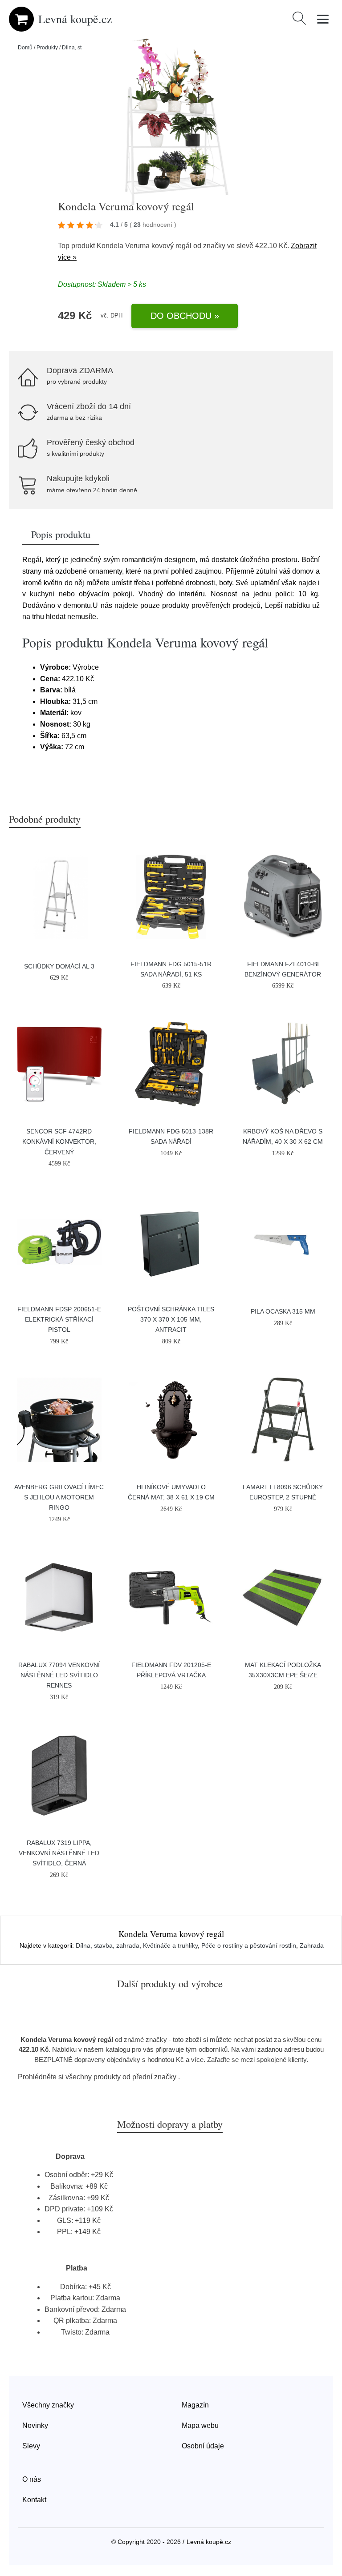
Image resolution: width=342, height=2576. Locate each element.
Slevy (31, 2446)
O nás (32, 2479)
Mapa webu (200, 2425)
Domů (25, 48)
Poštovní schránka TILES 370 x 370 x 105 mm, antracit (171, 1319)
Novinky (35, 2425)
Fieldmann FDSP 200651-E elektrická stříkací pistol (59, 1319)
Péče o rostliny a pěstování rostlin (249, 1945)
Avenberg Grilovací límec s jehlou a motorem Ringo (59, 1497)
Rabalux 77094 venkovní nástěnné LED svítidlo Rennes (59, 1675)
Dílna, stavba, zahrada (108, 1945)
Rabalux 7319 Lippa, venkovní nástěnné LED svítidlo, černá (59, 1853)
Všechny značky (48, 2405)
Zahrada (312, 1945)
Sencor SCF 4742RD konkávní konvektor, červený (59, 1141)
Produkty (47, 48)
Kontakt (34, 2500)
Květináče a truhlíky (170, 1945)
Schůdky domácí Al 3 (59, 966)
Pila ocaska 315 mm (283, 1311)
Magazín (195, 2405)
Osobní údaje (203, 2446)
